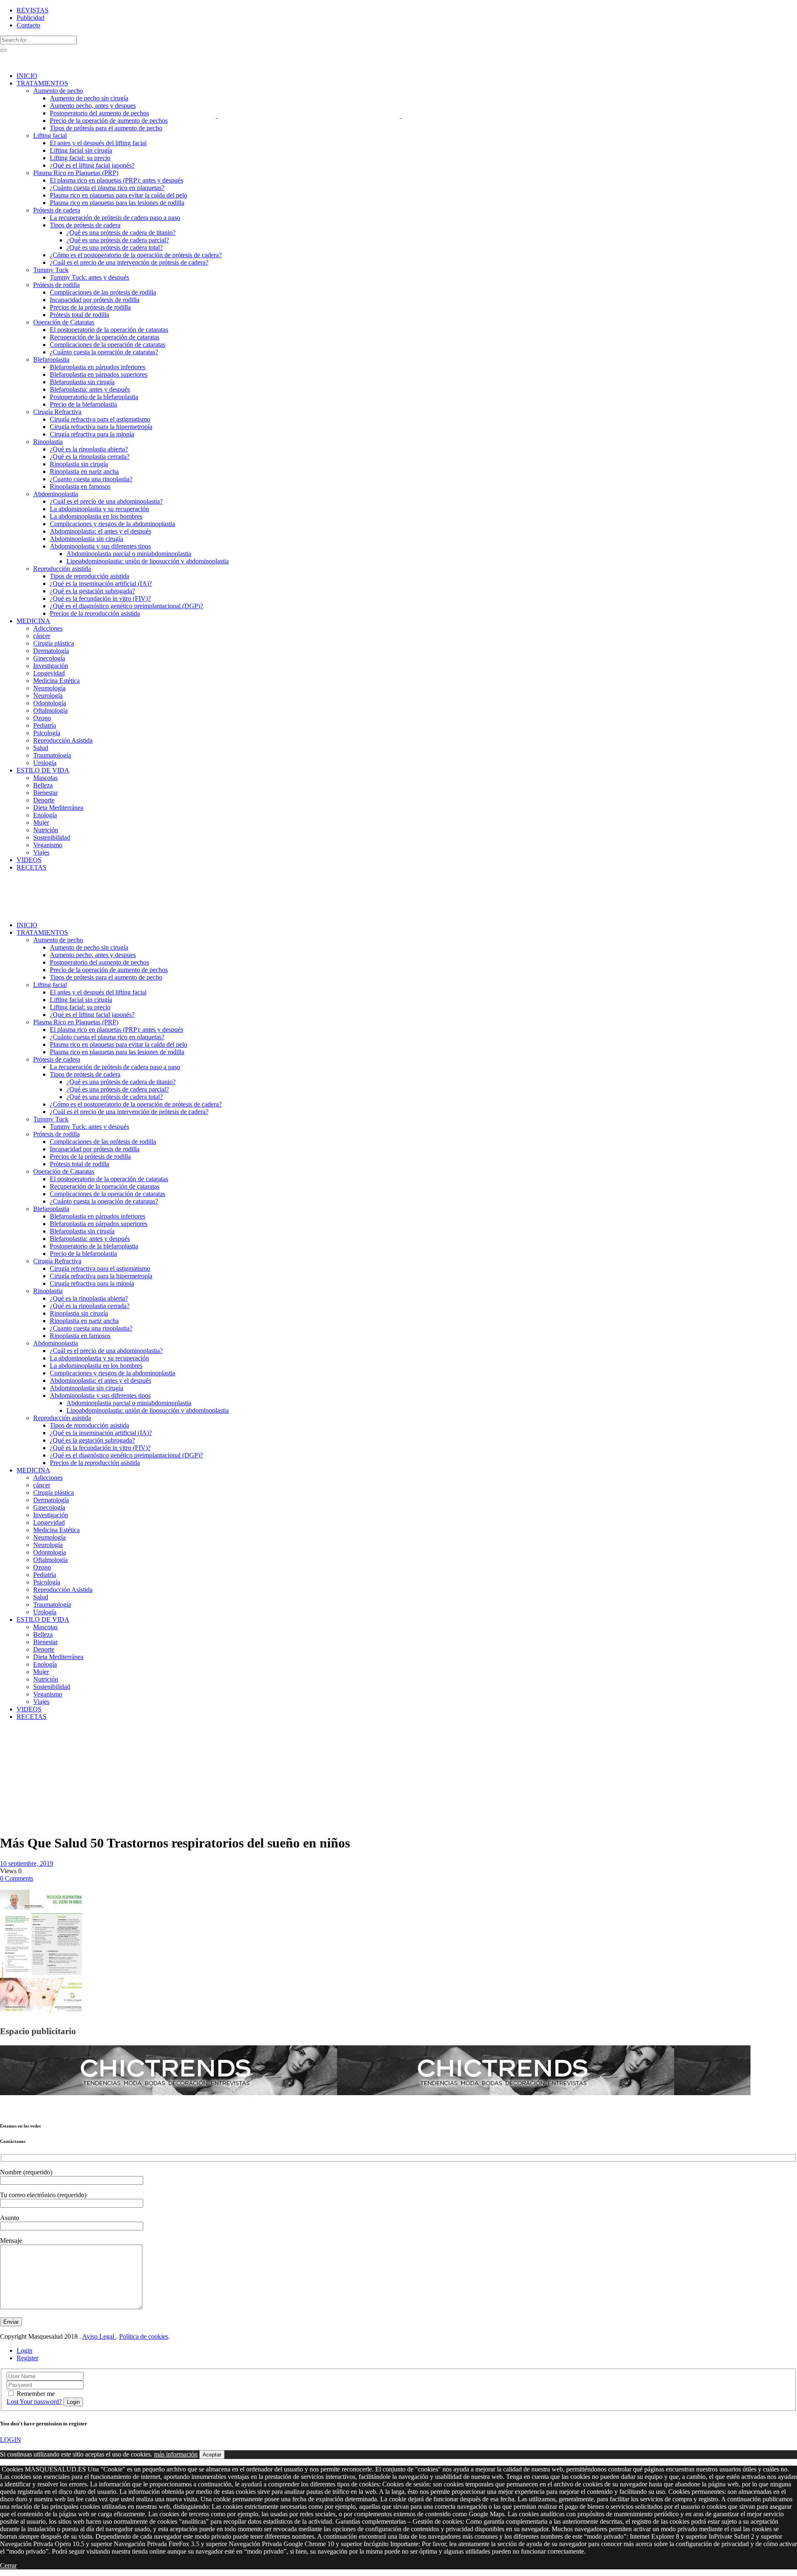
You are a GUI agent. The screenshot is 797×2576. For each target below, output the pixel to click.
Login (24, 2351)
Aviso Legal (99, 2336)
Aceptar (212, 2455)
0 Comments (17, 1878)
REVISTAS (33, 10)
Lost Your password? (34, 2402)
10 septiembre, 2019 (27, 1863)
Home (8, 1738)
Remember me (36, 2394)
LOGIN (11, 2440)
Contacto (28, 25)
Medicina (30, 1738)
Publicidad (31, 18)
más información (176, 2454)
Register (27, 2358)
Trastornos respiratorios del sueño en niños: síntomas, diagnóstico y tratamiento (21, 1764)
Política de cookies (144, 2336)
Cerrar (8, 2565)
